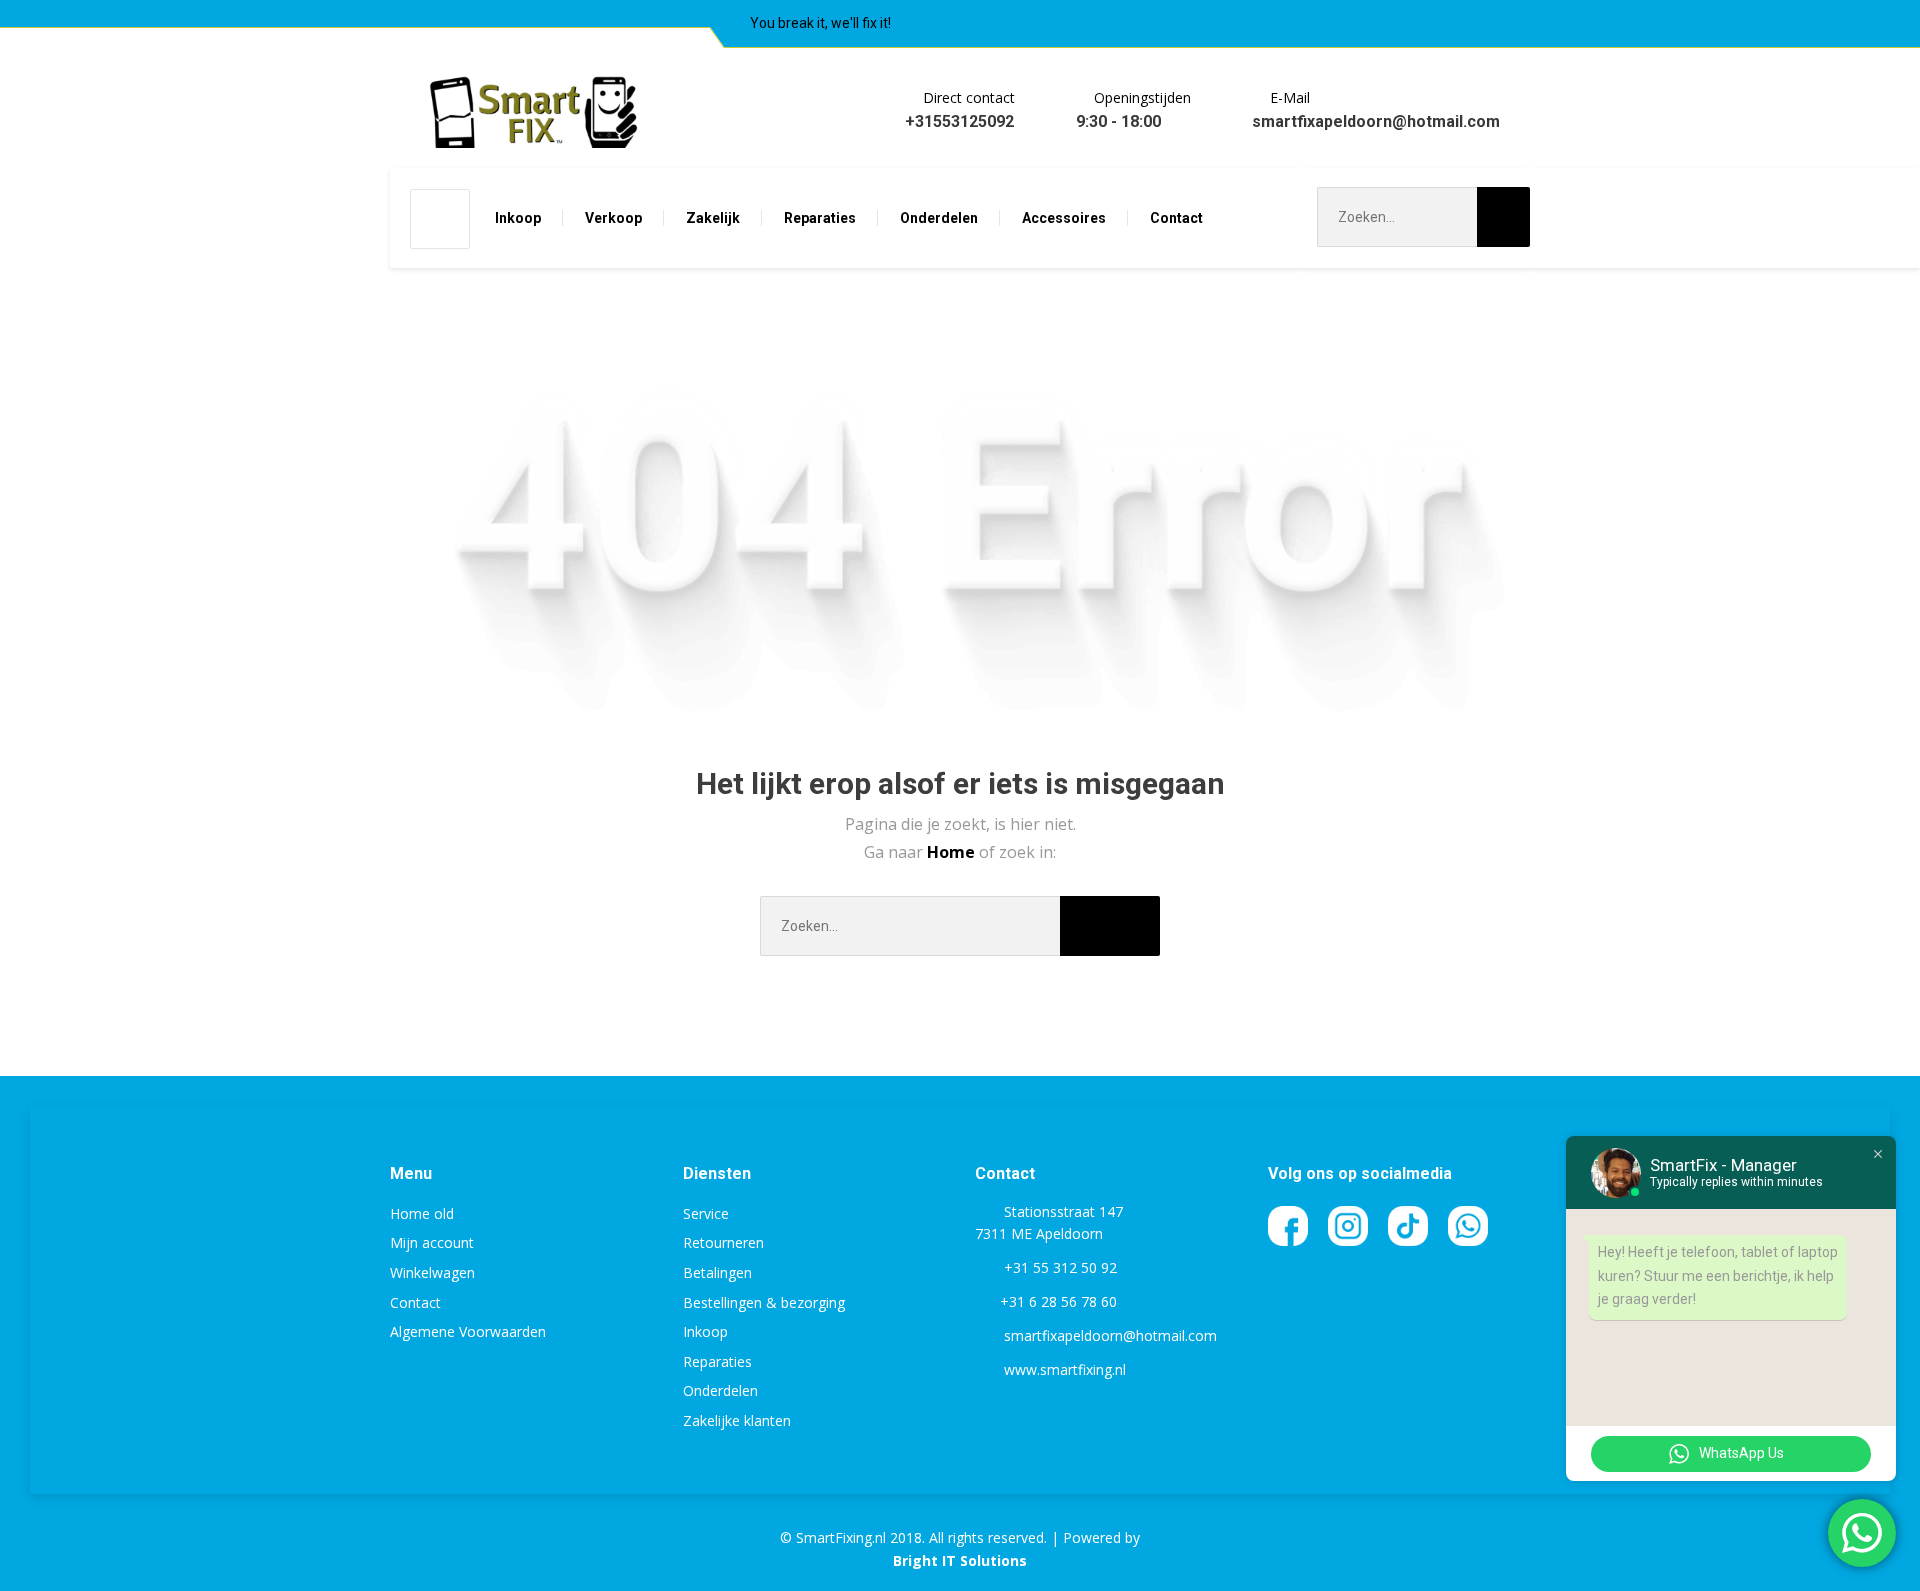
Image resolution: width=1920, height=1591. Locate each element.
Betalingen (717, 1272)
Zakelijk (713, 218)
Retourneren (723, 1242)
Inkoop (518, 218)
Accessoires (1064, 218)
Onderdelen (939, 218)
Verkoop (613, 218)
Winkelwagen (432, 1272)
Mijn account (432, 1242)
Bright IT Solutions (960, 1560)
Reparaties (820, 218)
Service (706, 1213)
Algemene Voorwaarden (468, 1331)
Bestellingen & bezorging (764, 1302)
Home (953, 852)
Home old (422, 1213)
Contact (1176, 218)
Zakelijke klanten (737, 1420)
